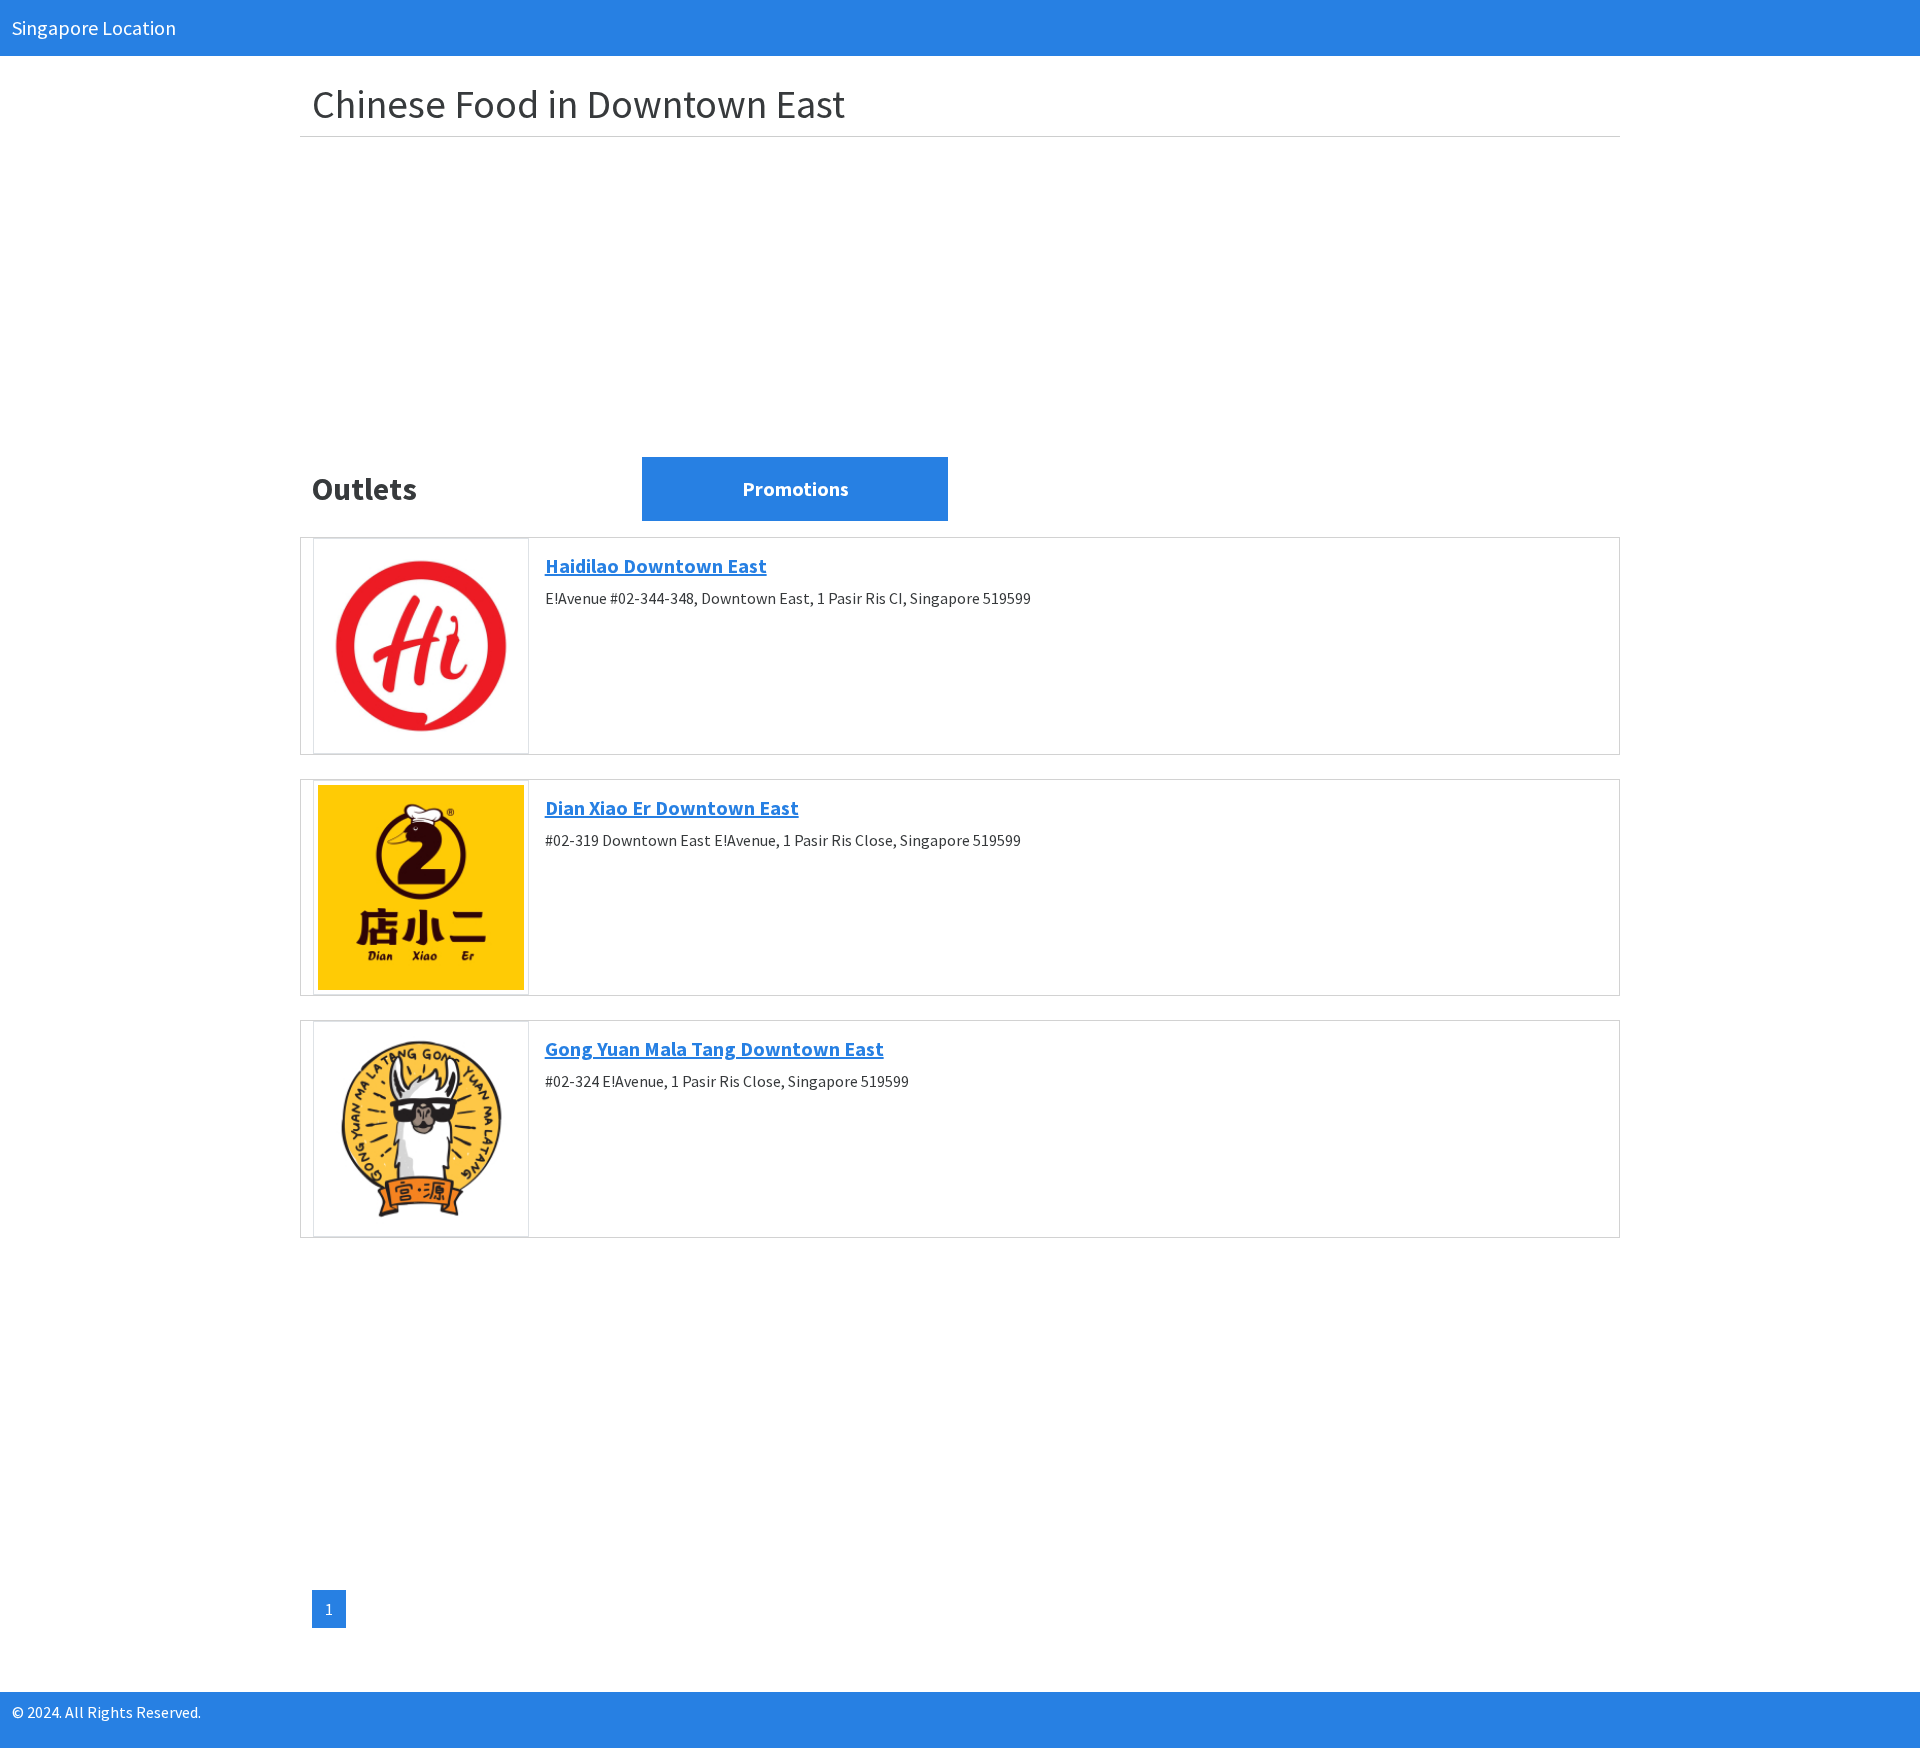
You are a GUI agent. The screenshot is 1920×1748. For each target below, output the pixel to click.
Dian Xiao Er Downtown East (672, 807)
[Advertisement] (912, 293)
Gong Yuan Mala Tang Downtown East (714, 1048)
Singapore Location (94, 27)
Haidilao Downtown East (656, 565)
